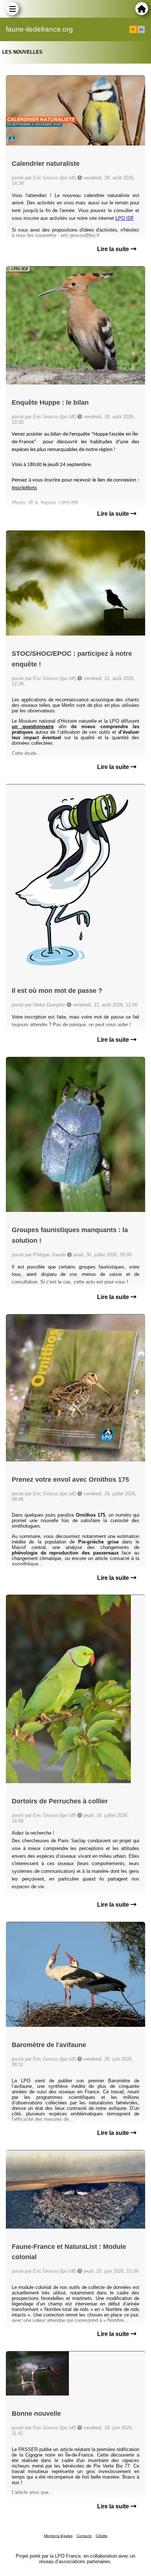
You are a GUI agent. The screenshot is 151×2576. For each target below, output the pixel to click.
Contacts (84, 2536)
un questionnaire (33, 727)
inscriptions (24, 488)
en (141, 29)
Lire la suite (114, 249)
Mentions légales (58, 2536)
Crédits (102, 2536)
